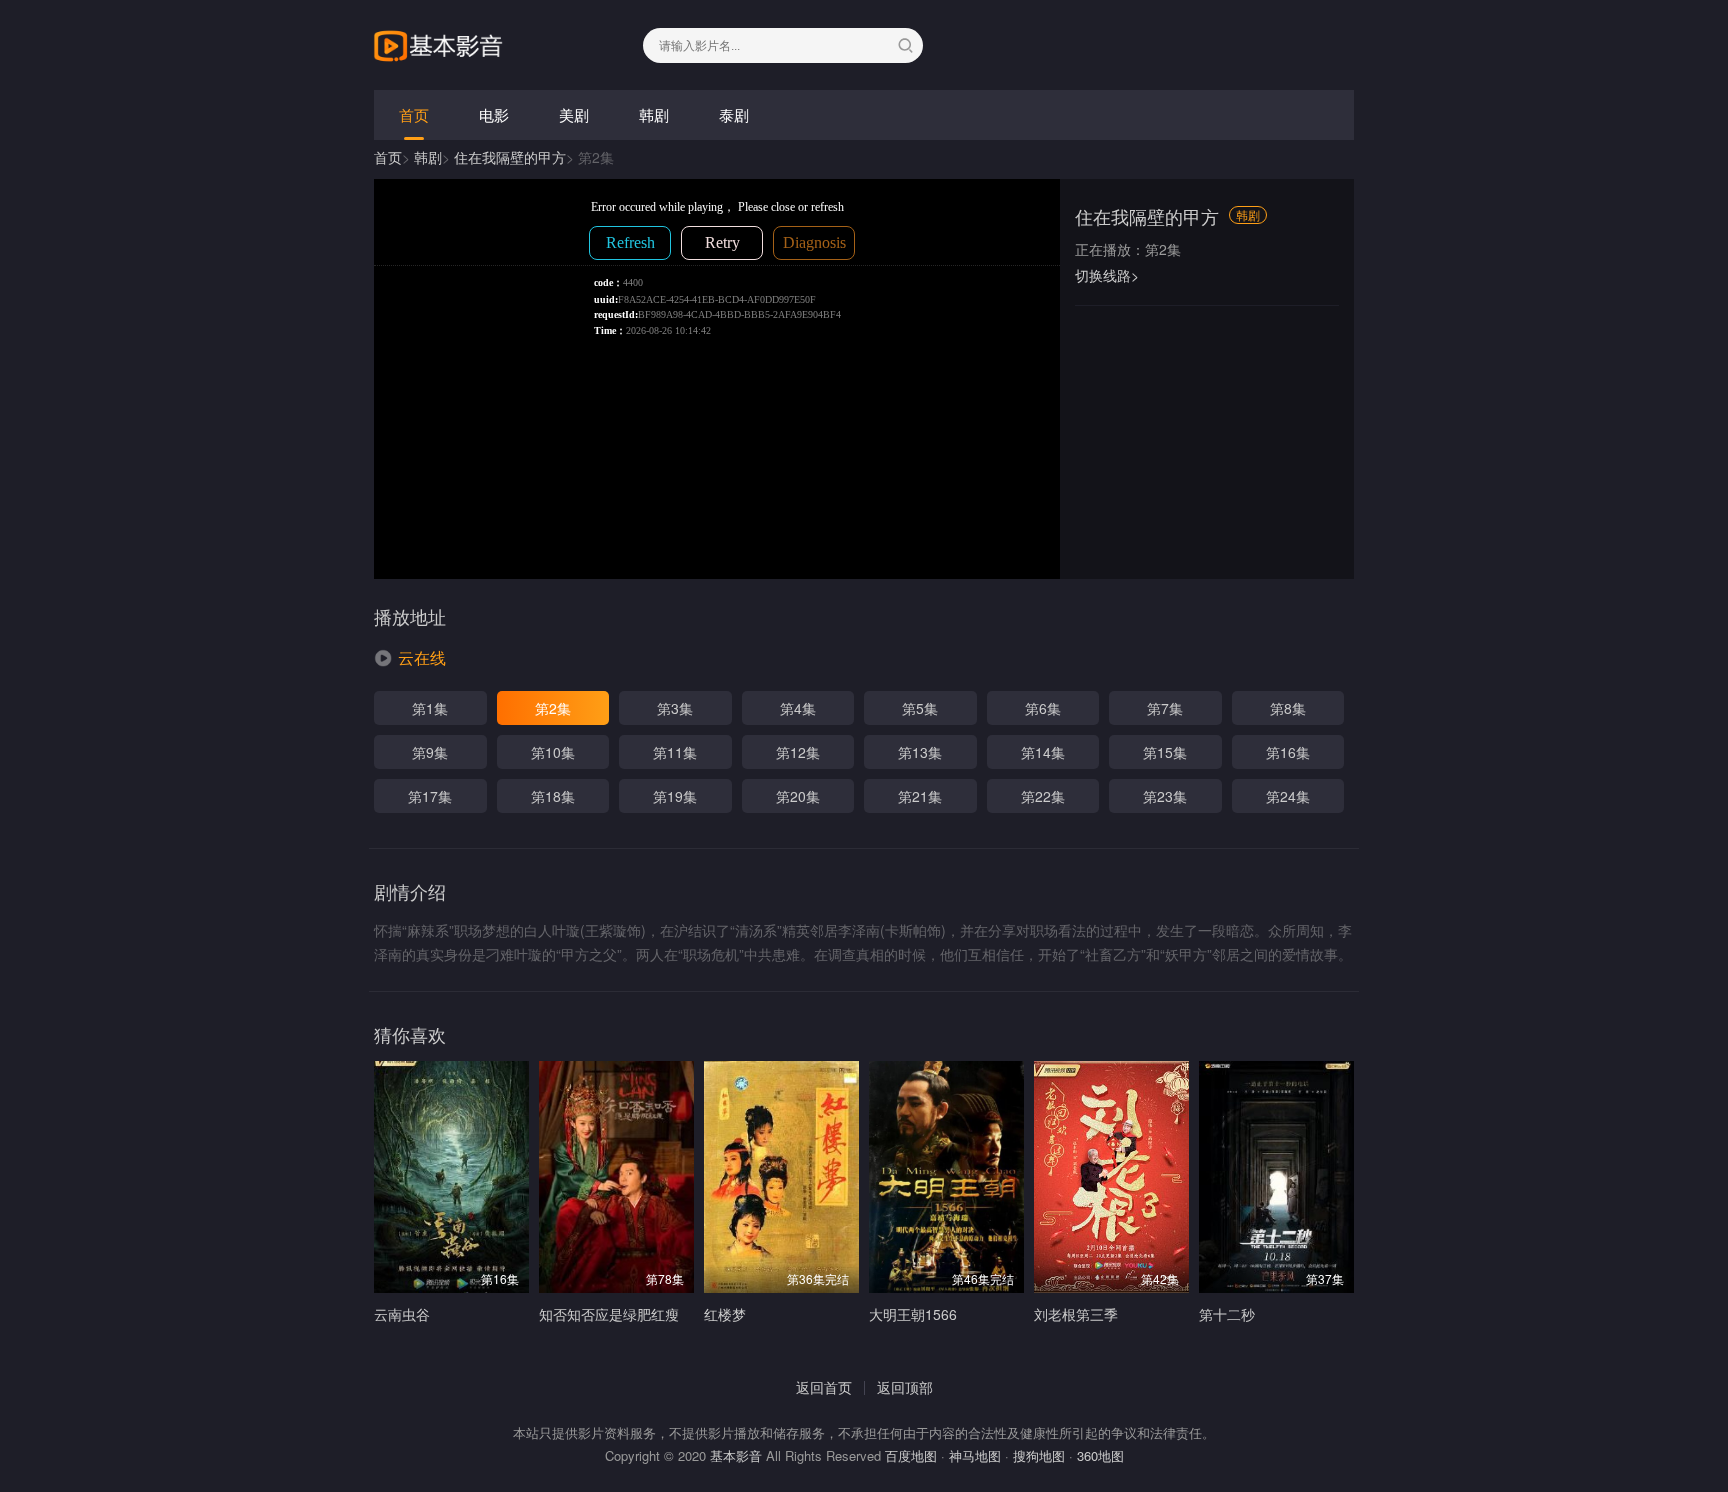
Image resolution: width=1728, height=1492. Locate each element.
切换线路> (1107, 275)
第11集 (675, 752)
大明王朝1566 (913, 1314)
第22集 (1043, 796)
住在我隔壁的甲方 (510, 157)
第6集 (1043, 708)
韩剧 (654, 114)
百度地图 (911, 1455)
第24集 (1288, 796)
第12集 (798, 752)
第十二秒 (1227, 1314)
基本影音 (736, 1455)
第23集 (1165, 796)
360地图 (1100, 1455)
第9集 (430, 752)
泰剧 (734, 114)
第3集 (675, 708)
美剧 (574, 114)
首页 (414, 114)
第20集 (798, 796)
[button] (410, 658)
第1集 (430, 708)
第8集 (1288, 708)
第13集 (920, 752)
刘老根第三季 (1076, 1314)
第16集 (1288, 752)
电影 (494, 114)
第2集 (553, 708)
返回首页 (824, 1387)
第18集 (553, 796)
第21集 (920, 796)
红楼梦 (725, 1314)
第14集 (1043, 752)
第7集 (1165, 708)
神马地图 (975, 1455)
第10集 (553, 752)
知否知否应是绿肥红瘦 (609, 1314)
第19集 (675, 796)
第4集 (798, 708)
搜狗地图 (1039, 1455)
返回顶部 (905, 1387)
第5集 (920, 708)
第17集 (430, 796)
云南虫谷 (402, 1314)
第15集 (1165, 752)
